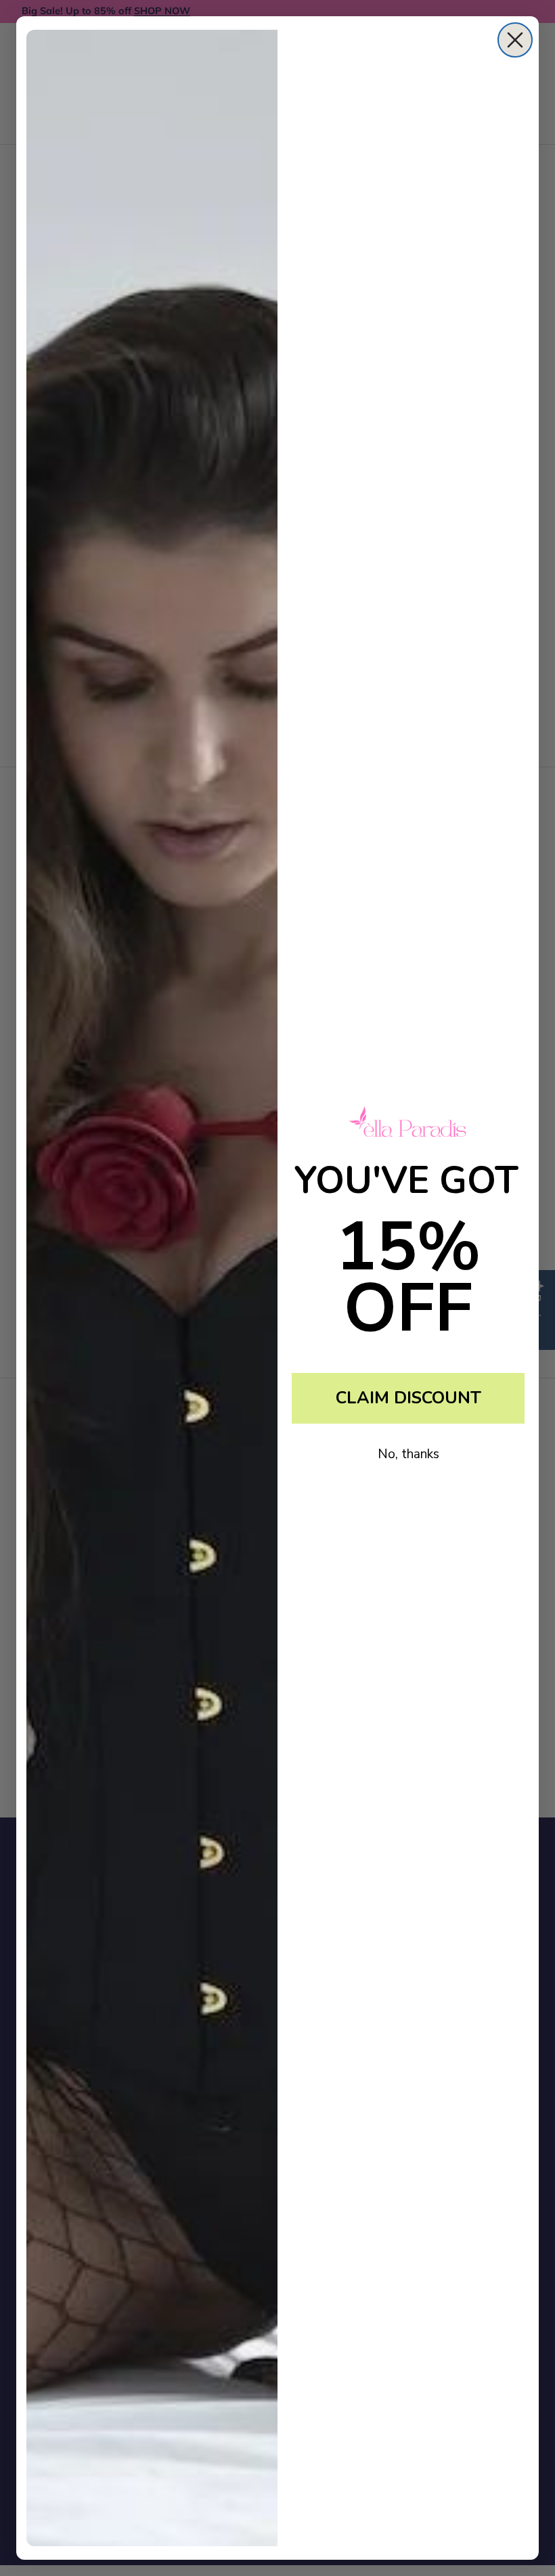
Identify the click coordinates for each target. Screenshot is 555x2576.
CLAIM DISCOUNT (408, 1398)
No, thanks (408, 1454)
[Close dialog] (515, 40)
